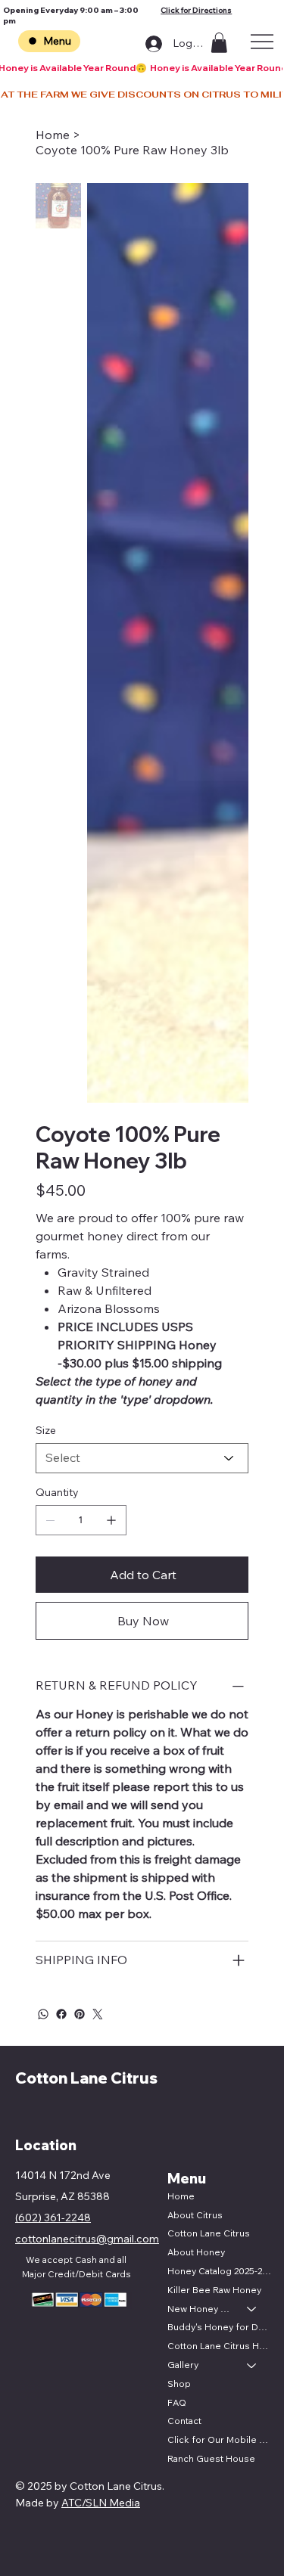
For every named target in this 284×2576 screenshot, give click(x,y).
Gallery (183, 2365)
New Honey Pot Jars (200, 2309)
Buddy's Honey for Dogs (219, 2327)
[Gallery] (252, 2365)
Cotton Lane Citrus (86, 2078)
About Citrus (195, 2215)
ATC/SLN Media (101, 2503)
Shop (179, 2384)
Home (181, 2196)
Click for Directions (196, 10)
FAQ (177, 2402)
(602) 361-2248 (53, 2218)
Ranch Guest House (211, 2458)
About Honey (196, 2252)
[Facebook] (61, 2014)
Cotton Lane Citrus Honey (219, 2346)
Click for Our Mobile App (219, 2439)
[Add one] (111, 1520)
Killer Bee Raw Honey (214, 2290)
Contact (184, 2421)
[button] (219, 43)
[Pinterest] (80, 2014)
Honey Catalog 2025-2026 (219, 2271)
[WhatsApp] (43, 2014)
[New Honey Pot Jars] (252, 2309)
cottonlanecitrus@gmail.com (87, 2239)
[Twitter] (98, 2014)
